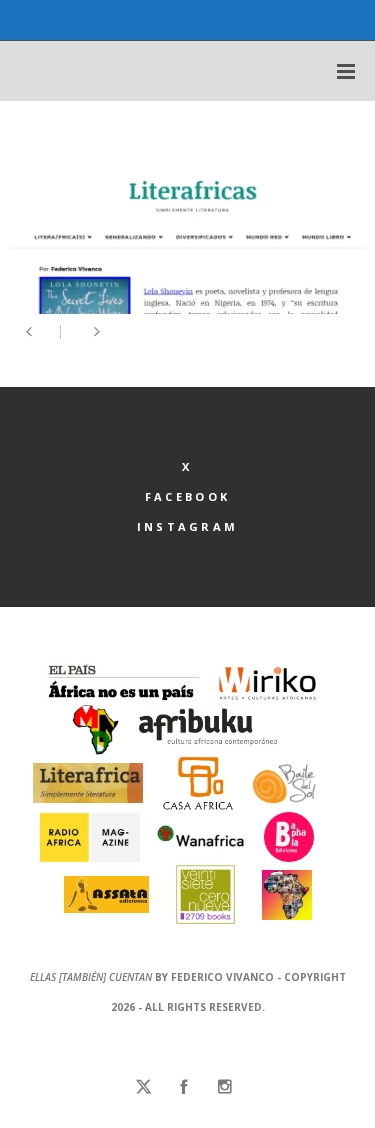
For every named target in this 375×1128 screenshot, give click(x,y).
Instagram (188, 526)
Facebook (187, 496)
